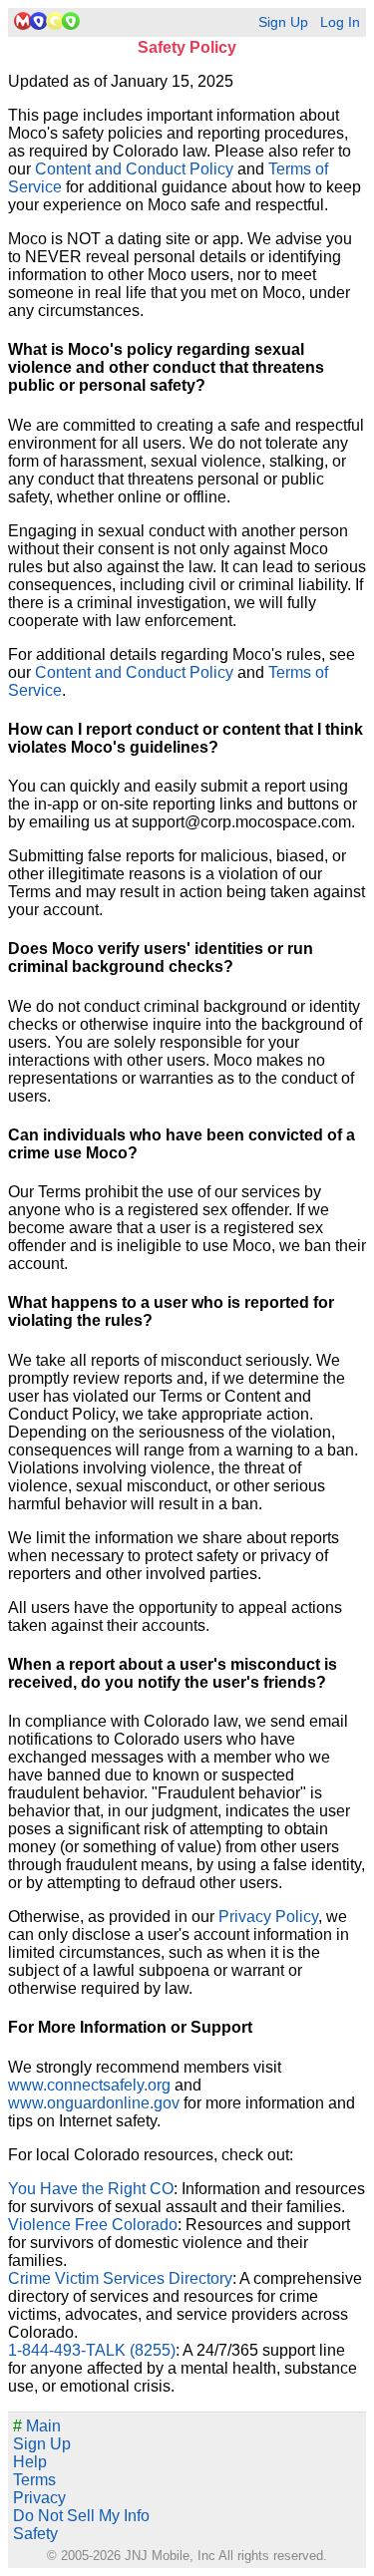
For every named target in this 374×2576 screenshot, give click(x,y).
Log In (340, 22)
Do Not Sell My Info (81, 2516)
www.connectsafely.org (89, 2085)
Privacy (39, 2498)
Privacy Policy (268, 1917)
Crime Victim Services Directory (120, 2278)
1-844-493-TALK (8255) (92, 2350)
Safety (35, 2534)
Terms (34, 2480)
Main (37, 2426)
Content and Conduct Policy (134, 169)
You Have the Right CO (91, 2189)
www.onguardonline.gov (94, 2103)
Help (30, 2462)
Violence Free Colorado (93, 2225)
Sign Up (283, 22)
